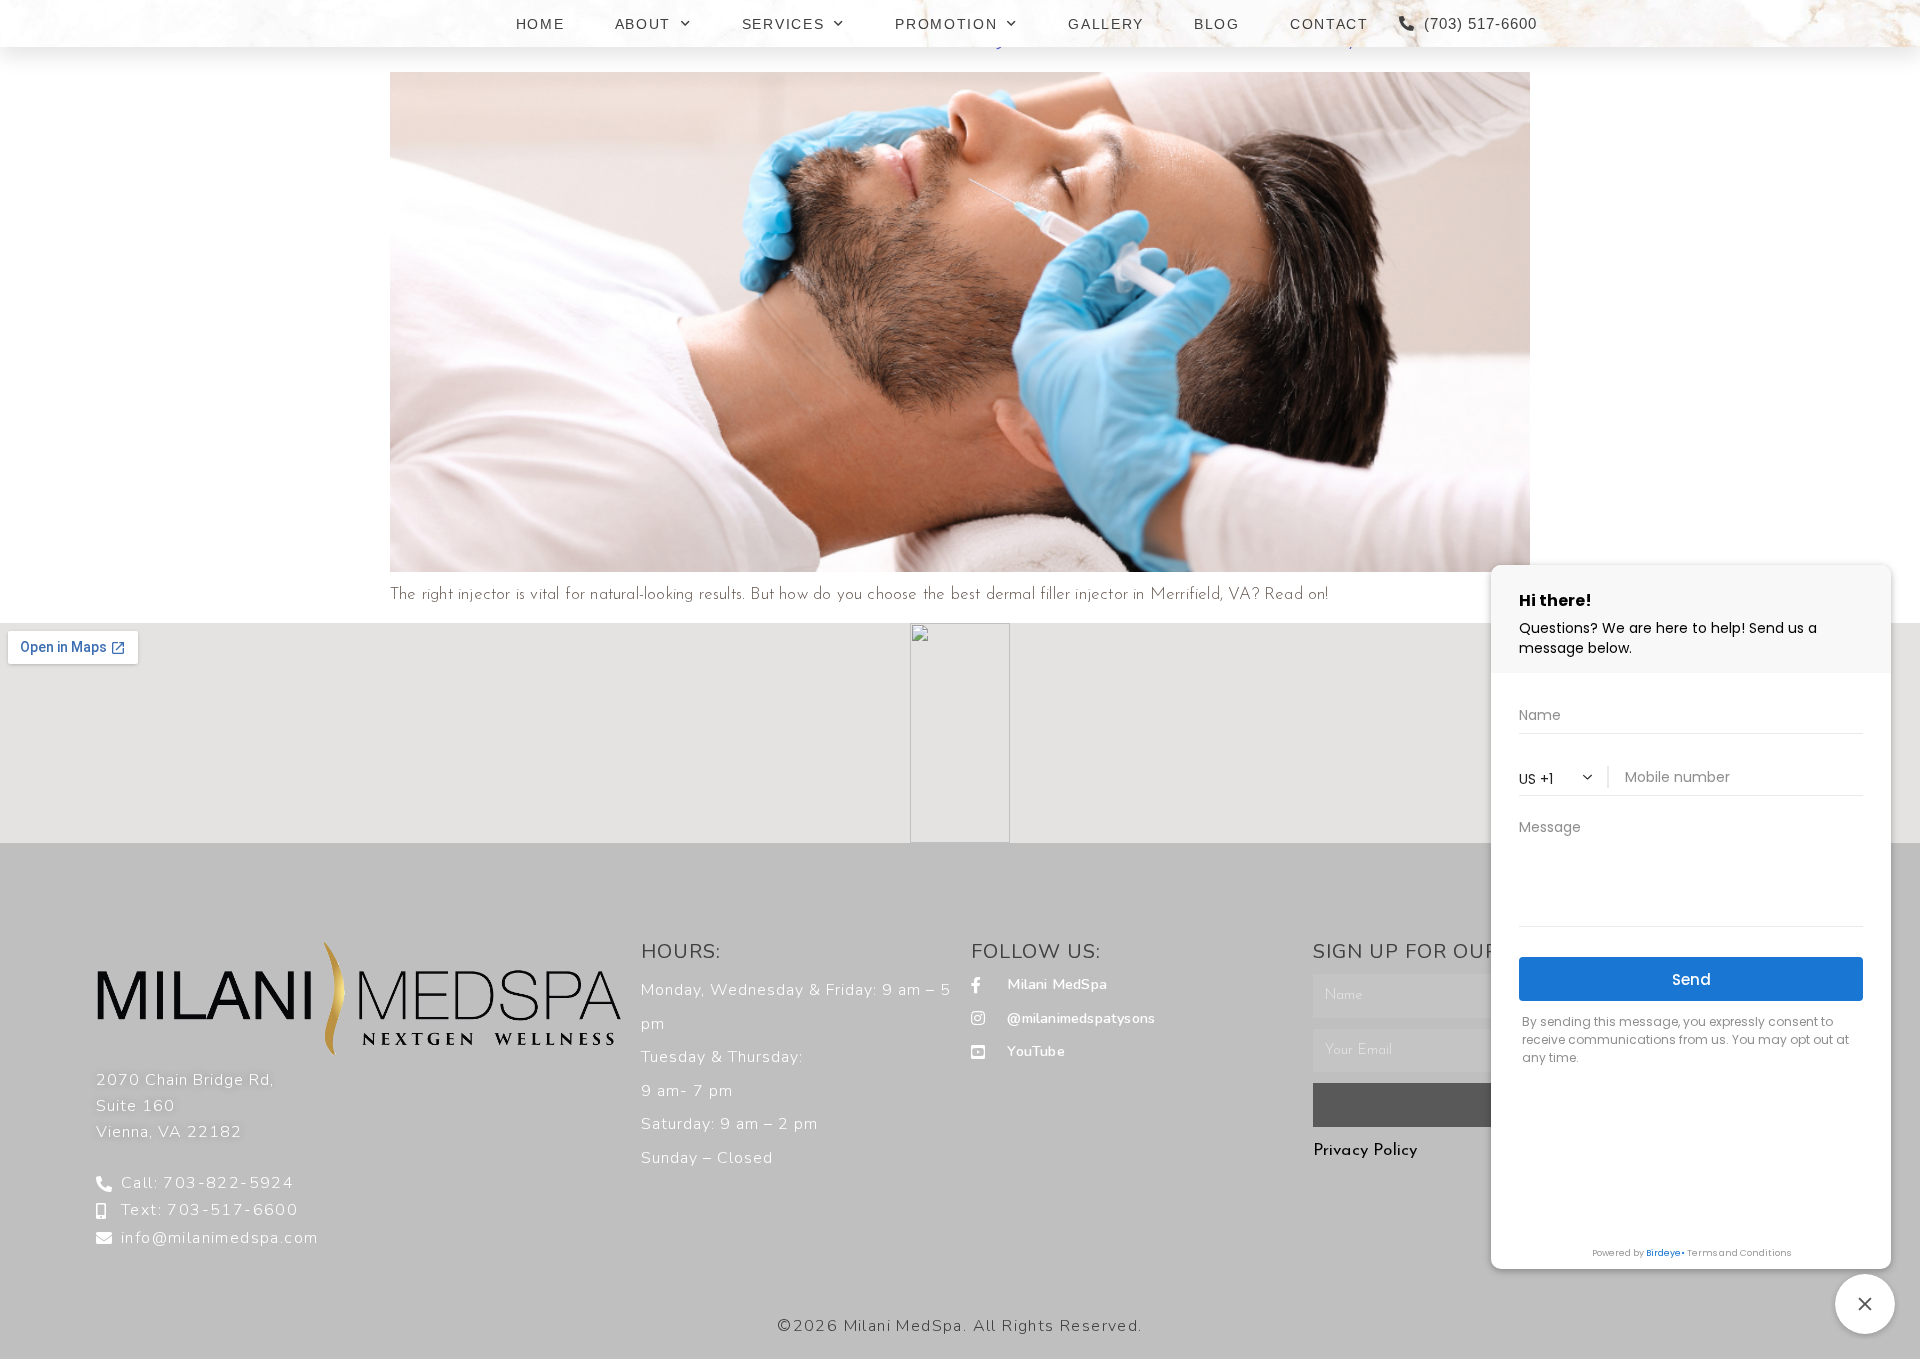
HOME (540, 24)
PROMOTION (946, 24)
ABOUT (643, 24)
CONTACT (1329, 24)
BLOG (1217, 24)
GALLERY (1106, 24)
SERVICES (783, 24)
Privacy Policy (1365, 1150)
